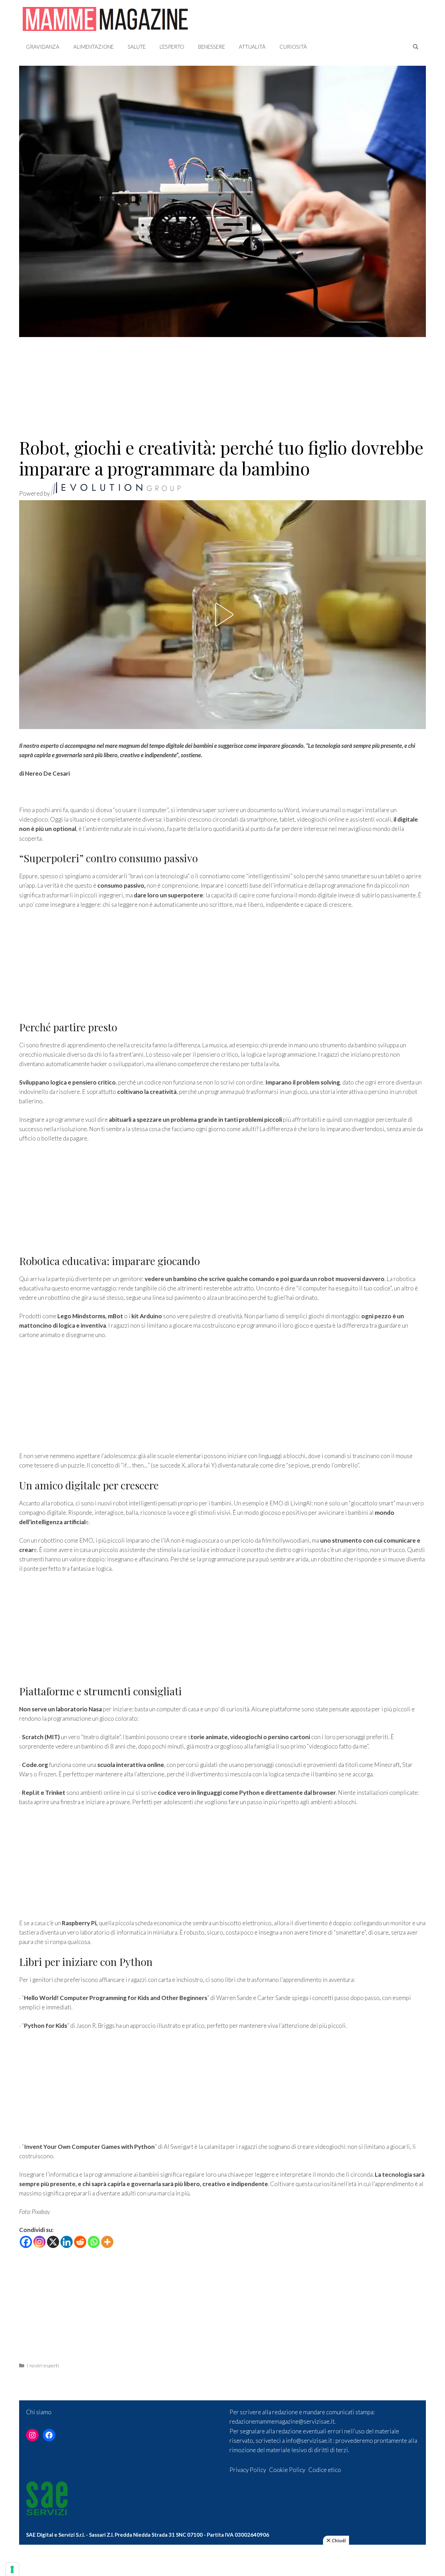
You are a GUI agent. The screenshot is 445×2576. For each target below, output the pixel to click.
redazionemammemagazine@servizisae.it (282, 2421)
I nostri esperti (43, 2365)
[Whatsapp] (94, 2242)
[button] (222, 615)
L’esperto (172, 47)
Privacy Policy (248, 2470)
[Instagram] (39, 2242)
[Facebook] (26, 2242)
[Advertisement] (222, 383)
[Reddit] (80, 2242)
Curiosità (293, 47)
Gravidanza (43, 47)
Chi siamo (39, 2412)
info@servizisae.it (309, 2441)
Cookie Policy (287, 2470)
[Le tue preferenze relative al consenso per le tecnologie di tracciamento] (12, 2569)
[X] (53, 2242)
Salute (137, 47)
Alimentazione (94, 47)
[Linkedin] (67, 2242)
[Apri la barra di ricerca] (416, 47)
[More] (107, 2242)
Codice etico (325, 2470)
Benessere (212, 47)
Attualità (252, 47)
